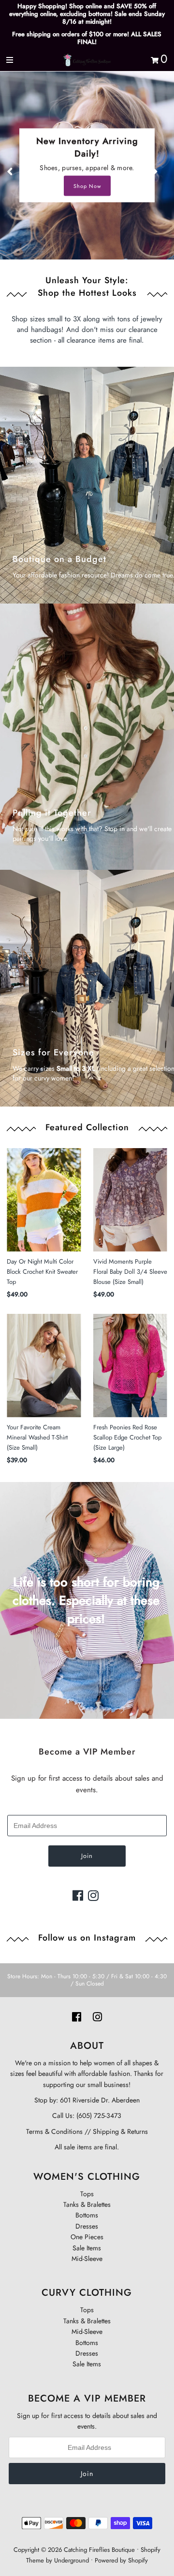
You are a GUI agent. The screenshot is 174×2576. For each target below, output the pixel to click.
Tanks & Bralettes (87, 2204)
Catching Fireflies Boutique (99, 2550)
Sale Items (87, 2248)
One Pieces (87, 2237)
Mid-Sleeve (87, 2259)
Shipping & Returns (119, 2131)
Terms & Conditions (54, 2131)
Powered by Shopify (121, 2560)
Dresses (87, 2226)
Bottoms (87, 2215)
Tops (87, 2194)
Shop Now (87, 186)
